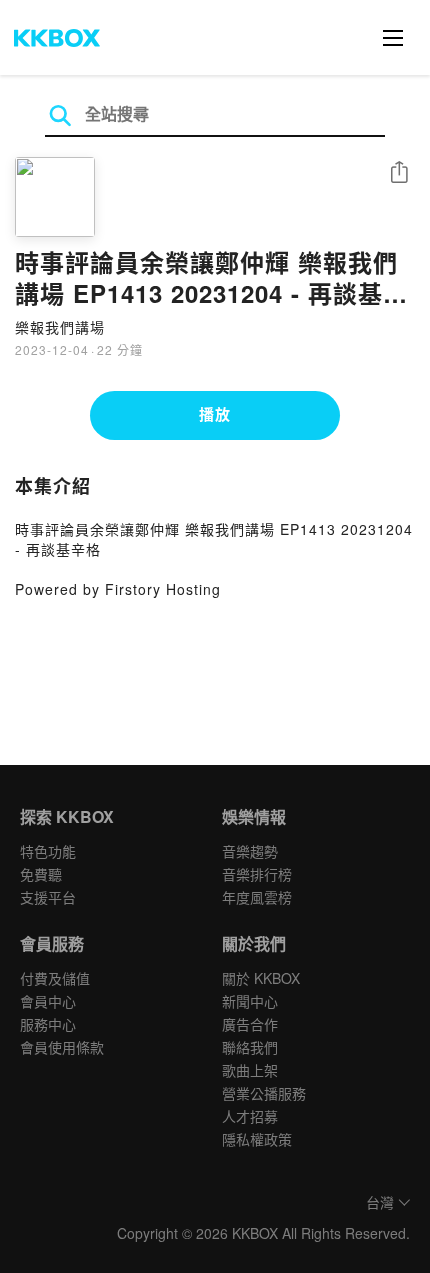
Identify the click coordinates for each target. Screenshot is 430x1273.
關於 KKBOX (261, 978)
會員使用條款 (62, 1047)
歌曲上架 (250, 1070)
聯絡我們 (250, 1047)
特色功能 (48, 851)
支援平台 (48, 897)
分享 (399, 173)
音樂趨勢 (250, 851)
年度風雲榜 (257, 897)
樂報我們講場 (60, 327)
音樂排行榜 (257, 874)
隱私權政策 (257, 1139)
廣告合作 (250, 1024)
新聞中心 (250, 1001)
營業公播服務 (264, 1093)
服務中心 (48, 1024)
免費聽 (41, 874)
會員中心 (48, 1001)
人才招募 (250, 1116)
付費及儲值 (55, 978)
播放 (215, 414)
